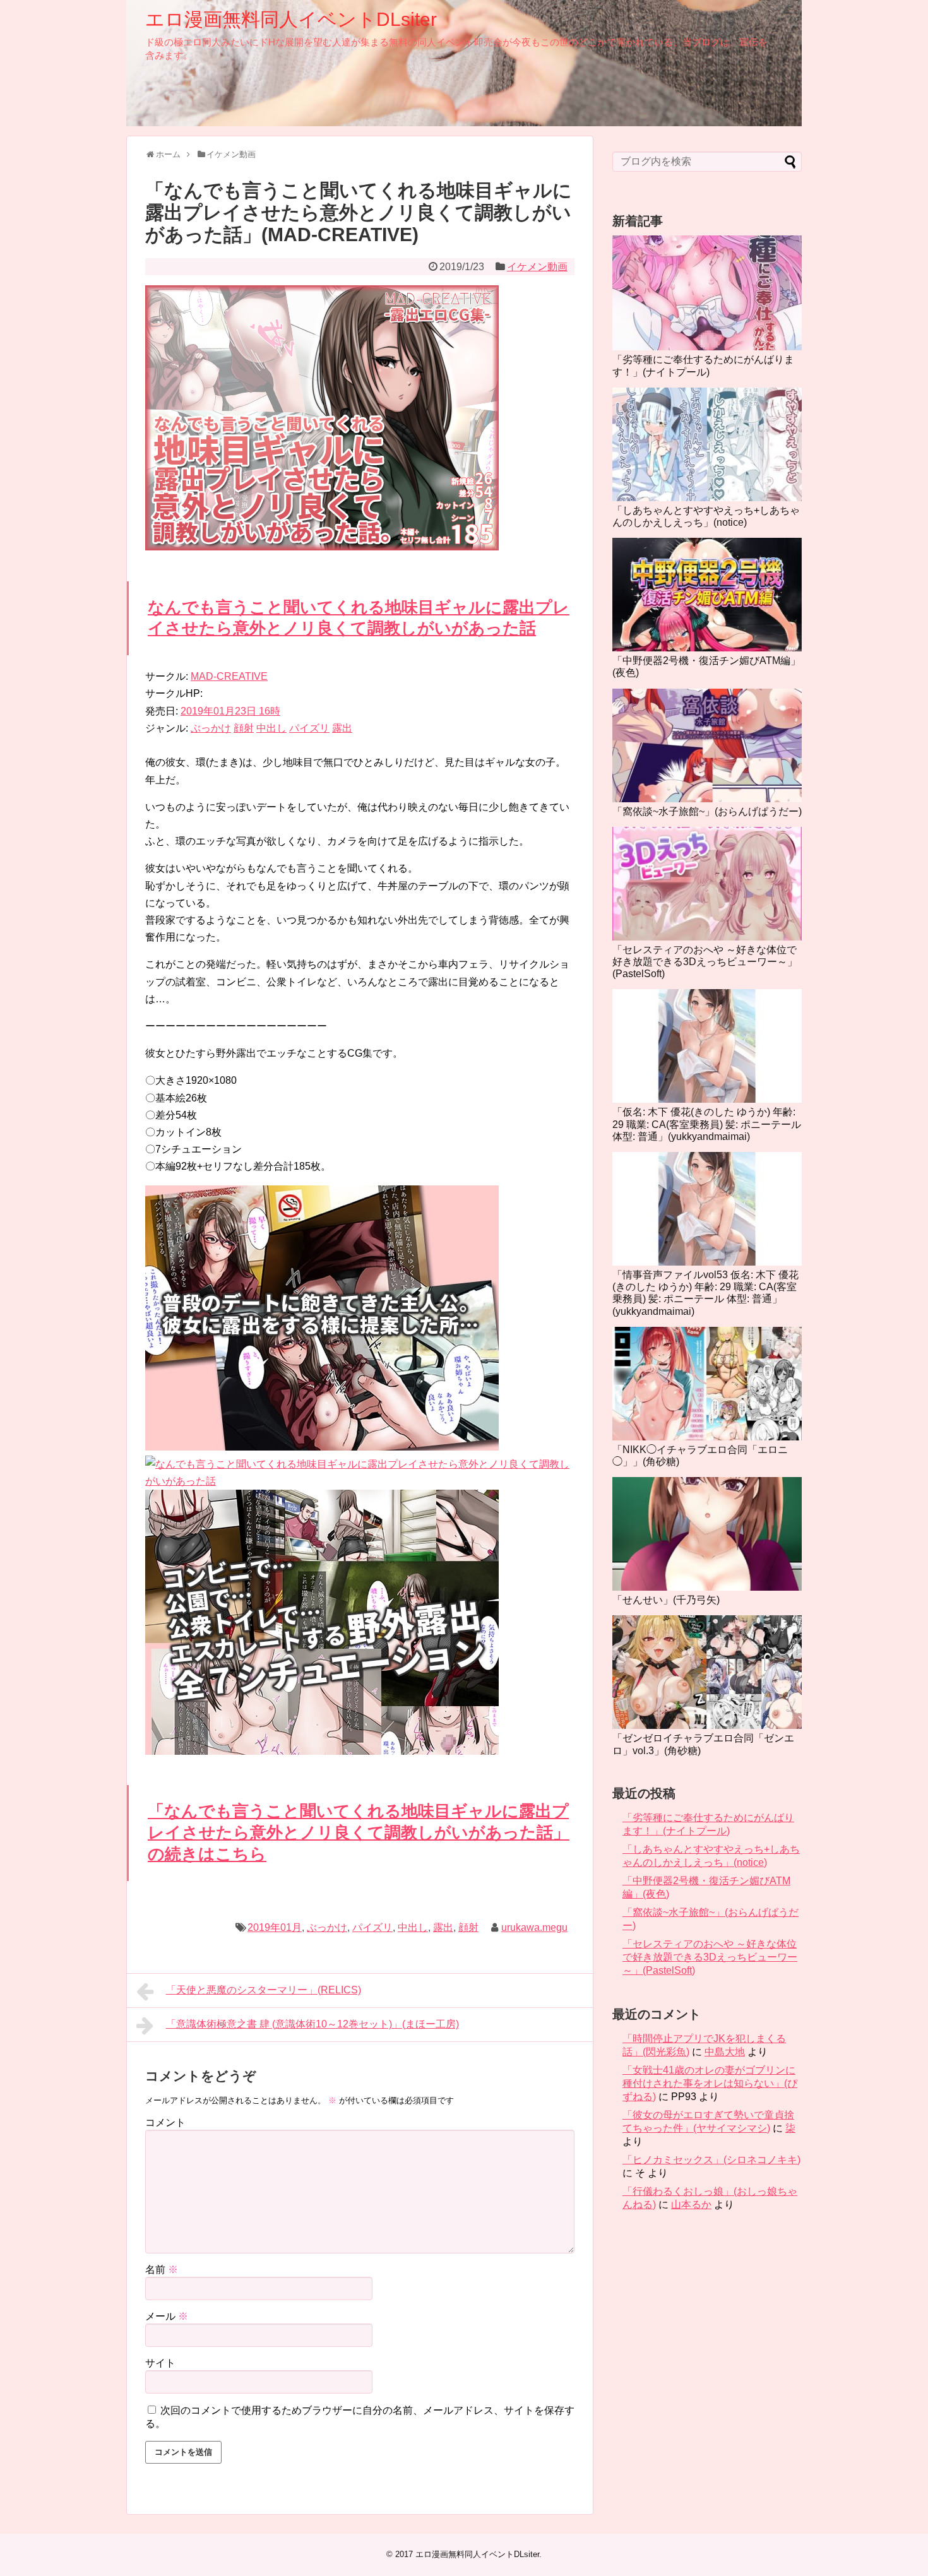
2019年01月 (275, 1927)
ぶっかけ (211, 728)
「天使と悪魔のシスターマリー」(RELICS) (264, 1990)
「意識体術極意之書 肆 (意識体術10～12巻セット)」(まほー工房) (312, 2024)
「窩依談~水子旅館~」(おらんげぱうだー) (707, 811)
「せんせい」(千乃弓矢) (666, 1600)
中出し (271, 728)
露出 (342, 728)
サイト (160, 2363)
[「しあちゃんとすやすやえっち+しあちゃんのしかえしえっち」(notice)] (707, 444)
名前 (162, 2270)
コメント (165, 2122)
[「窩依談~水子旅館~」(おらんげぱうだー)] (707, 745)
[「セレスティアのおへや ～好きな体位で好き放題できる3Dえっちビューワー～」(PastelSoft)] (707, 884)
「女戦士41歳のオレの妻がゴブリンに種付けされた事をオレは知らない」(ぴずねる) (710, 2083)
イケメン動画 (537, 267)
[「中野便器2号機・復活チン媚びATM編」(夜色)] (707, 595)
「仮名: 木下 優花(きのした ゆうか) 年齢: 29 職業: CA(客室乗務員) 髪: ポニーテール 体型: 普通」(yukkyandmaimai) (707, 1124)
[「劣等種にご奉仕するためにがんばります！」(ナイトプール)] (707, 293)
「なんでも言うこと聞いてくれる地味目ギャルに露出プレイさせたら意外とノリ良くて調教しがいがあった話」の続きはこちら (359, 1832)
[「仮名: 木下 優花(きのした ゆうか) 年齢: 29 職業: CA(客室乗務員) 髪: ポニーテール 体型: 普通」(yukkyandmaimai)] (707, 1046)
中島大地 (725, 2052)
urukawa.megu (534, 1927)
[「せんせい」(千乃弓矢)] (707, 1534)
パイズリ (309, 728)
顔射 (244, 728)
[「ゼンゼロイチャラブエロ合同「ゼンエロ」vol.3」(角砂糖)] (707, 1672)
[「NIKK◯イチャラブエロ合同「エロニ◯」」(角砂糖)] (707, 1384)
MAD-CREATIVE (229, 676)
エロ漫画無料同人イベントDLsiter (291, 19)
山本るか (691, 2205)
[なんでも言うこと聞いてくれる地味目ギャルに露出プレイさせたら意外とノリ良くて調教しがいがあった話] (322, 1447)
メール (167, 2316)
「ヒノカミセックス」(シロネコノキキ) (711, 2160)
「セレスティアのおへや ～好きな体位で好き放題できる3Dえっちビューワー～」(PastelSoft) (705, 962)
